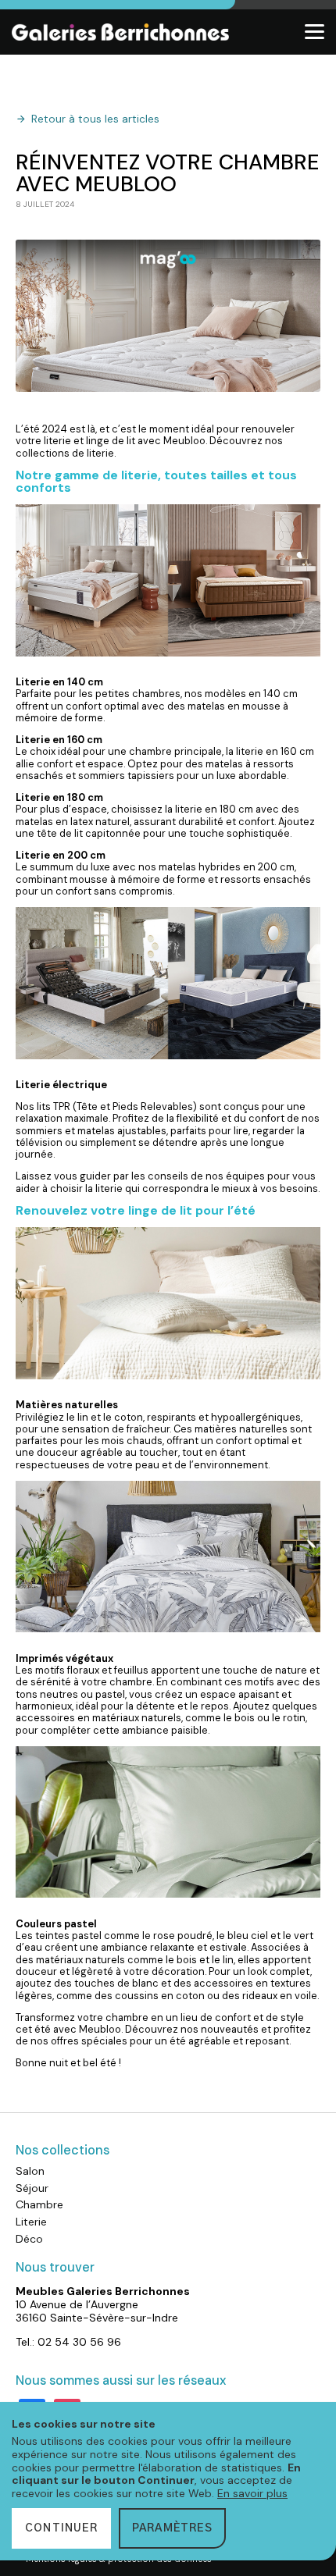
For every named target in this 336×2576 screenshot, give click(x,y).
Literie (31, 2222)
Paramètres (172, 2528)
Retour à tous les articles (95, 119)
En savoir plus (252, 2493)
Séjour (32, 2188)
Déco (29, 2239)
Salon (30, 2171)
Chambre (39, 2204)
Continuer (61, 2528)
